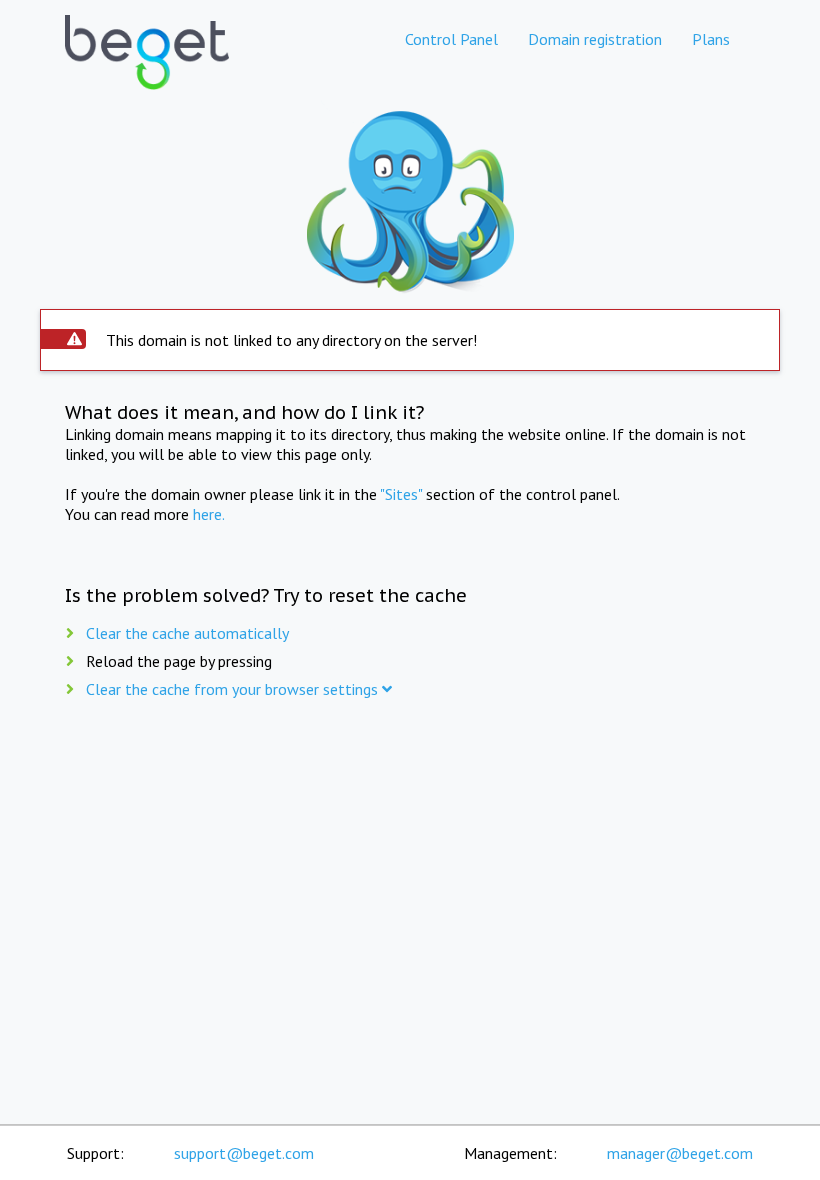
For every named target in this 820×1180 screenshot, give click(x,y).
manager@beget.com (680, 1153)
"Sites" (401, 494)
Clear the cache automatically (187, 633)
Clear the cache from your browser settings (234, 689)
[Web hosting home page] (147, 69)
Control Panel (451, 39)
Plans (711, 39)
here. (209, 514)
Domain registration (595, 39)
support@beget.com (244, 1153)
